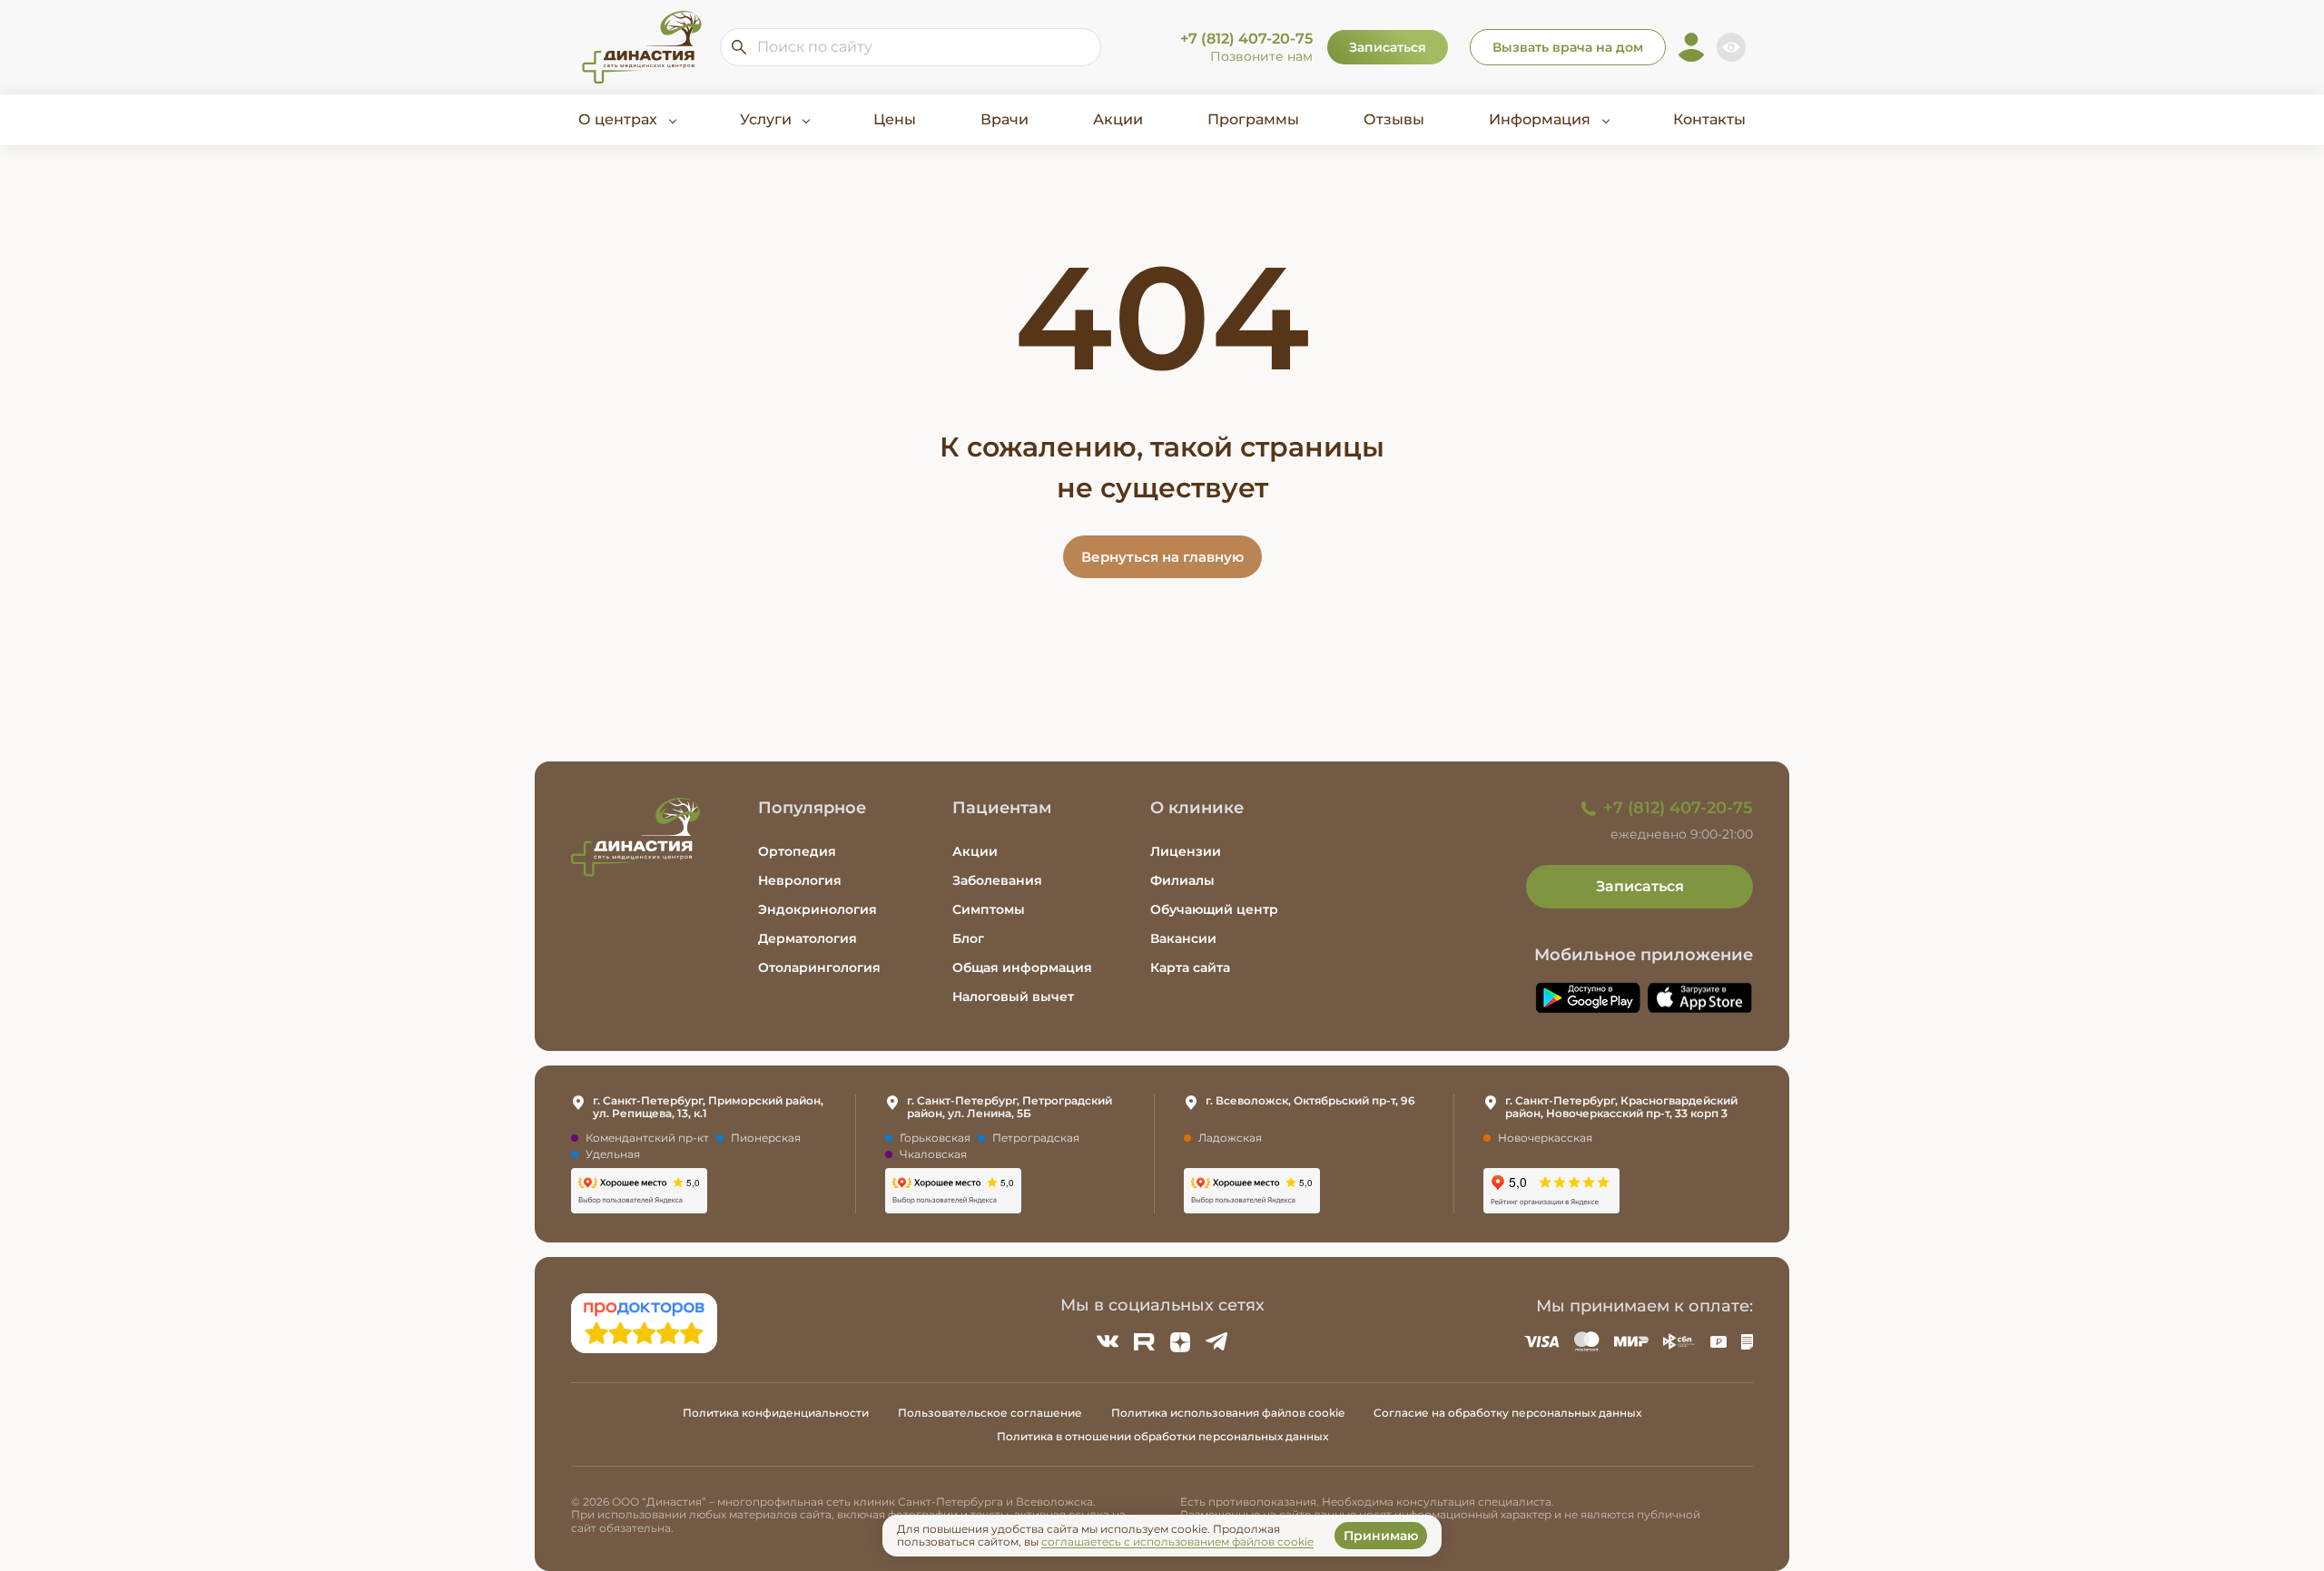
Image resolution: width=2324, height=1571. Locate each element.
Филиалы (1182, 880)
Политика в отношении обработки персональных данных (1162, 1436)
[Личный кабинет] (1691, 47)
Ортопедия (797, 851)
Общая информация (1022, 967)
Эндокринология (817, 909)
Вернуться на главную (1162, 557)
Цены (895, 119)
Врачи (1004, 119)
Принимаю (1381, 1536)
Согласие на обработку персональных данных (1507, 1413)
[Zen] (1180, 1341)
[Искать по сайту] (739, 47)
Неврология (800, 880)
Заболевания (997, 880)
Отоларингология (819, 967)
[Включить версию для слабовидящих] (1731, 47)
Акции (1118, 119)
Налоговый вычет (1013, 997)
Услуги (766, 119)
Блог (968, 938)
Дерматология (807, 938)
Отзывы (1394, 119)
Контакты (1709, 119)
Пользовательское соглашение (990, 1413)
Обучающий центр (1214, 909)
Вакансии (1183, 938)
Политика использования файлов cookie (1228, 1413)
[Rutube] (1144, 1341)
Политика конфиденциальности (776, 1413)
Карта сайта (1190, 967)
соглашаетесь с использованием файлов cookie (1177, 1542)
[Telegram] (1216, 1341)
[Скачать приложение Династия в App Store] (1700, 998)
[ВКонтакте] (1108, 1341)
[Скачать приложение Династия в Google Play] (1588, 998)
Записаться (1388, 47)
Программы (1253, 119)
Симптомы (989, 909)
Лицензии (1186, 851)
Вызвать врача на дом (1568, 47)
